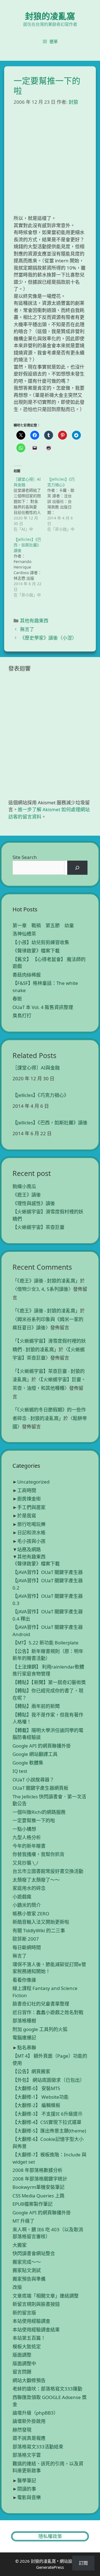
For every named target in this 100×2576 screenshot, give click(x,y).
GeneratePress (50, 2567)
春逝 (17, 999)
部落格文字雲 (27, 2455)
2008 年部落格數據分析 (37, 2170)
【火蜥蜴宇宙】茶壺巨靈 (38, 1227)
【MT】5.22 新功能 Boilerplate (46, 1643)
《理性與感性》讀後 (34, 1203)
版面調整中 (24, 2363)
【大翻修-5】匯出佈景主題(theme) (49, 2131)
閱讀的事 (27, 2489)
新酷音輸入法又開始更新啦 (41, 1922)
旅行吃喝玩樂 (31, 1524)
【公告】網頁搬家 (31, 2071)
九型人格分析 (27, 1837)
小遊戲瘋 (22, 1897)
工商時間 (27, 1490)
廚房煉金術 (29, 1499)
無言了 (27, 629)
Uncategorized (33, 1482)
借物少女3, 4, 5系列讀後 (43, 1289)
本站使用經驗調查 (31, 2321)
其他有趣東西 (34, 621)
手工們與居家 (31, 1507)
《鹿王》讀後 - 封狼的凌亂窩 (46, 1281)
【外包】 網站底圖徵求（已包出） (48, 2080)
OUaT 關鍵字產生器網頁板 (40, 1788)
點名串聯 (27, 2048)
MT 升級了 (23, 2221)
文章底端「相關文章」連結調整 (46, 2296)
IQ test (20, 1771)
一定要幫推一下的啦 (34, 1820)
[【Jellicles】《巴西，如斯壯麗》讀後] (30, 567)
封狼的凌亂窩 (50, 16)
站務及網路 (29, 1549)
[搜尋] (77, 868)
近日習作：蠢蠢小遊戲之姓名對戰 (48, 2012)
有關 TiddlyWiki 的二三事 (39, 1930)
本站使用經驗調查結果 (36, 2330)
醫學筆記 (27, 2480)
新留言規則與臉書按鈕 (36, 2304)
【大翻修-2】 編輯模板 (36, 2105)
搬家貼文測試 (27, 2270)
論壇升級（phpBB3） (35, 2413)
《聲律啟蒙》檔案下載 (36, 951)
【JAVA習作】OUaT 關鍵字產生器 (48, 1572)
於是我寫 (27, 1516)
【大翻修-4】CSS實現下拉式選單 (47, 2122)
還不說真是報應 (29, 2438)
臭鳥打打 (22, 1016)
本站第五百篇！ (29, 2338)
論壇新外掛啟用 (29, 2421)
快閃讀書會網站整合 (34, 2253)
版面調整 (22, 2355)
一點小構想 (24, 1829)
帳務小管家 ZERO (31, 1914)
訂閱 (83, 2563)
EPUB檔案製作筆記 (32, 2204)
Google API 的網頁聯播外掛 (42, 1746)
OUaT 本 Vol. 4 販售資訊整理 (43, 1007)
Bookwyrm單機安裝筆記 (38, 2187)
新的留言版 (24, 2313)
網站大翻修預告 (29, 2380)
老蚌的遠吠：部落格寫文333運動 (47, 2389)
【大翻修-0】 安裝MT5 (36, 2088)
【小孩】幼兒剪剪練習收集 (41, 942)
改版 (17, 2287)
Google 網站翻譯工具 (35, 1754)
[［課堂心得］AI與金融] (30, 504)
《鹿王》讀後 (27, 1195)
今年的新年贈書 (29, 1846)
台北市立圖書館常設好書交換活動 (48, 1871)
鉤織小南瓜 (24, 1186)
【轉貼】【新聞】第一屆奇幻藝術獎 (49, 1682)
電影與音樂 (29, 2497)
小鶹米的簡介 (27, 1905)
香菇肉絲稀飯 (27, 975)
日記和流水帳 (31, 1532)
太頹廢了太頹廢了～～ (36, 1880)
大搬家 (20, 2245)
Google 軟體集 (28, 1763)
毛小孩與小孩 (31, 1541)
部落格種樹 (24, 2021)
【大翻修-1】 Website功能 (41, 2097)
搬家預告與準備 (29, 2279)
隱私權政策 (50, 2536)
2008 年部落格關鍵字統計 (40, 2179)
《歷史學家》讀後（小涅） (48, 638)
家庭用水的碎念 (29, 1888)
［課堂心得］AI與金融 (36, 1068)
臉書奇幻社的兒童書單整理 (41, 2004)
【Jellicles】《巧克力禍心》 (41, 1095)
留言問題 (22, 2372)
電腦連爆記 (24, 2038)
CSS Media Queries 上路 (38, 2196)
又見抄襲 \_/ (25, 1863)
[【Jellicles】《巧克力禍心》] (64, 504)
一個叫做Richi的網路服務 (39, 1812)
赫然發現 (22, 2430)
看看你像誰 (24, 1980)
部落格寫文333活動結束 (38, 2447)
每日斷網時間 (27, 1947)
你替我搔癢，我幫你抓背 (38, 1854)
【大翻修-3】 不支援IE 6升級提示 (47, 2114)
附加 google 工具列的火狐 (40, 2029)
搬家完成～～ (27, 2262)
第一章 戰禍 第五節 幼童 (43, 925)
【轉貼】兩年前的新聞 (36, 1706)
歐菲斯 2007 (26, 1939)
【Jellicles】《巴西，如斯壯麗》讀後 (50, 1123)
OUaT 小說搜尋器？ (33, 1780)
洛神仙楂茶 (24, 934)
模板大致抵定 (27, 2346)
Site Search (25, 857)
